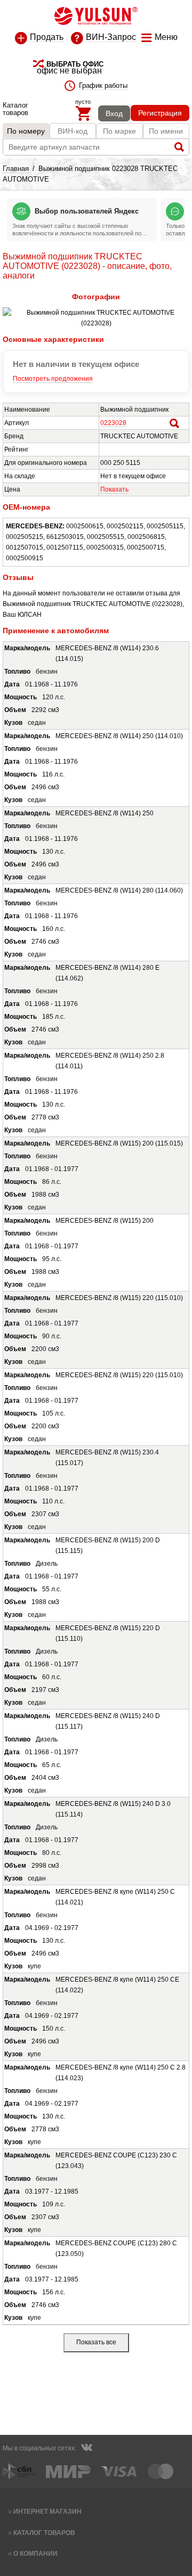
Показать (114, 489)
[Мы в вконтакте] (86, 2449)
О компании (35, 2553)
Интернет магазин (47, 2511)
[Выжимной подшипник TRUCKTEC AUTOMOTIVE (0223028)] (96, 323)
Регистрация (160, 113)
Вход (114, 113)
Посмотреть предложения (53, 379)
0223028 (113, 423)
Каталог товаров (44, 2533)
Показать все (96, 2342)
